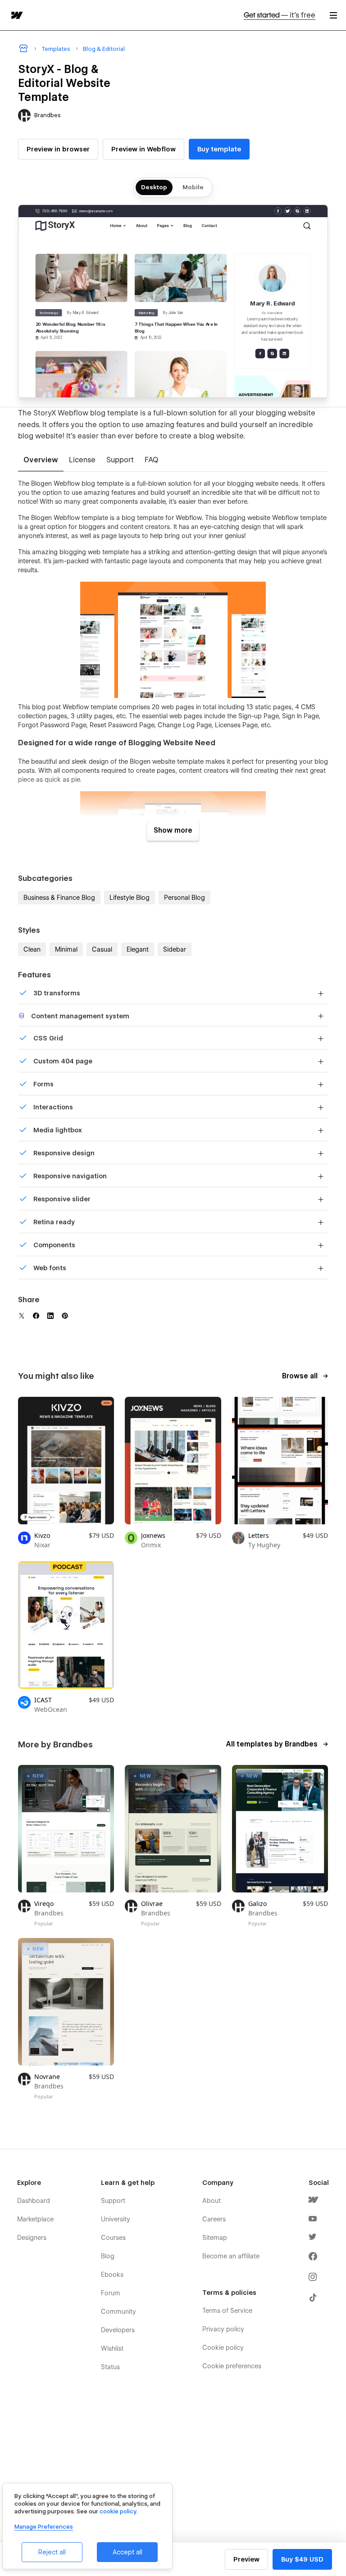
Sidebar (175, 949)
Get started (280, 15)
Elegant (138, 949)
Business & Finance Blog (59, 898)
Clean (32, 949)
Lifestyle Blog (130, 898)
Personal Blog (184, 898)
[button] (333, 15)
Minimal (66, 949)
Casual (102, 949)
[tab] (41, 460)
